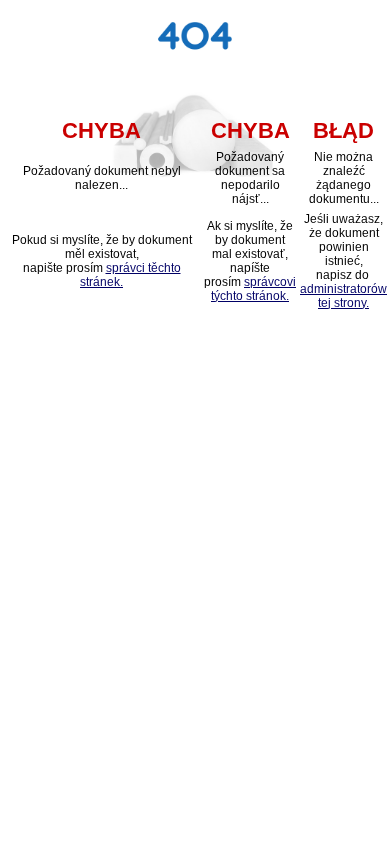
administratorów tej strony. (343, 296)
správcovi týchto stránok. (253, 289)
